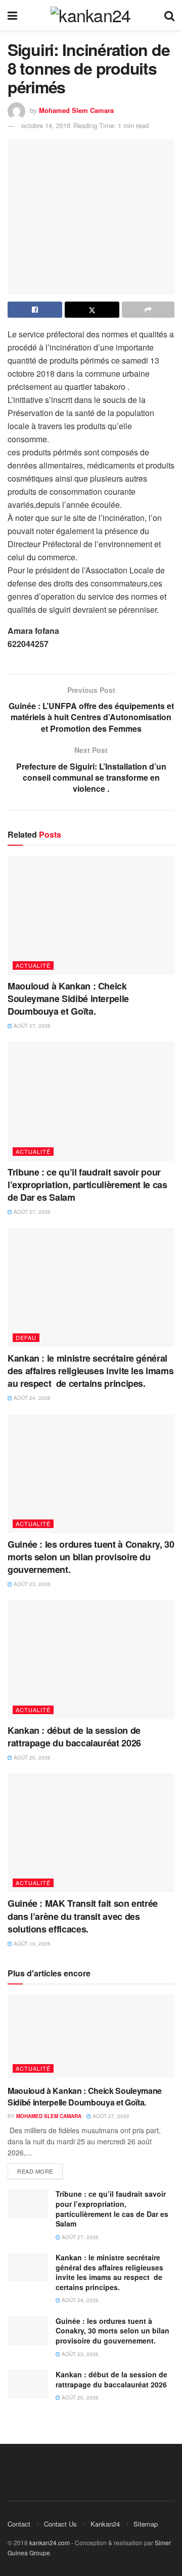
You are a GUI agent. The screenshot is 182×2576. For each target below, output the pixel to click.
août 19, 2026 (31, 1944)
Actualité (33, 965)
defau (26, 1337)
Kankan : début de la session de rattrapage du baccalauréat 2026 (74, 1737)
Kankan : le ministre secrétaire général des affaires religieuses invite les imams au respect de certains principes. (90, 1371)
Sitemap (146, 2524)
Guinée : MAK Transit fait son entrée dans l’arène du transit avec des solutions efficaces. (83, 1916)
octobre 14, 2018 (46, 125)
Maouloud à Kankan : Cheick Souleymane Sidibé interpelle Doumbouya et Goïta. (68, 999)
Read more (35, 2171)
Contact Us (60, 2524)
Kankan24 (105, 2524)
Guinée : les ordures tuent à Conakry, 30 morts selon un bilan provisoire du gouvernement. (91, 1557)
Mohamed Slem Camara (76, 110)
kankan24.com (50, 2542)
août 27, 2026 (31, 1026)
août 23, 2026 (31, 1584)
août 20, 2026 (31, 1758)
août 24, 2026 (31, 1398)
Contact (19, 2524)
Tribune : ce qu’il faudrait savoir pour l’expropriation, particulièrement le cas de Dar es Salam (87, 1185)
